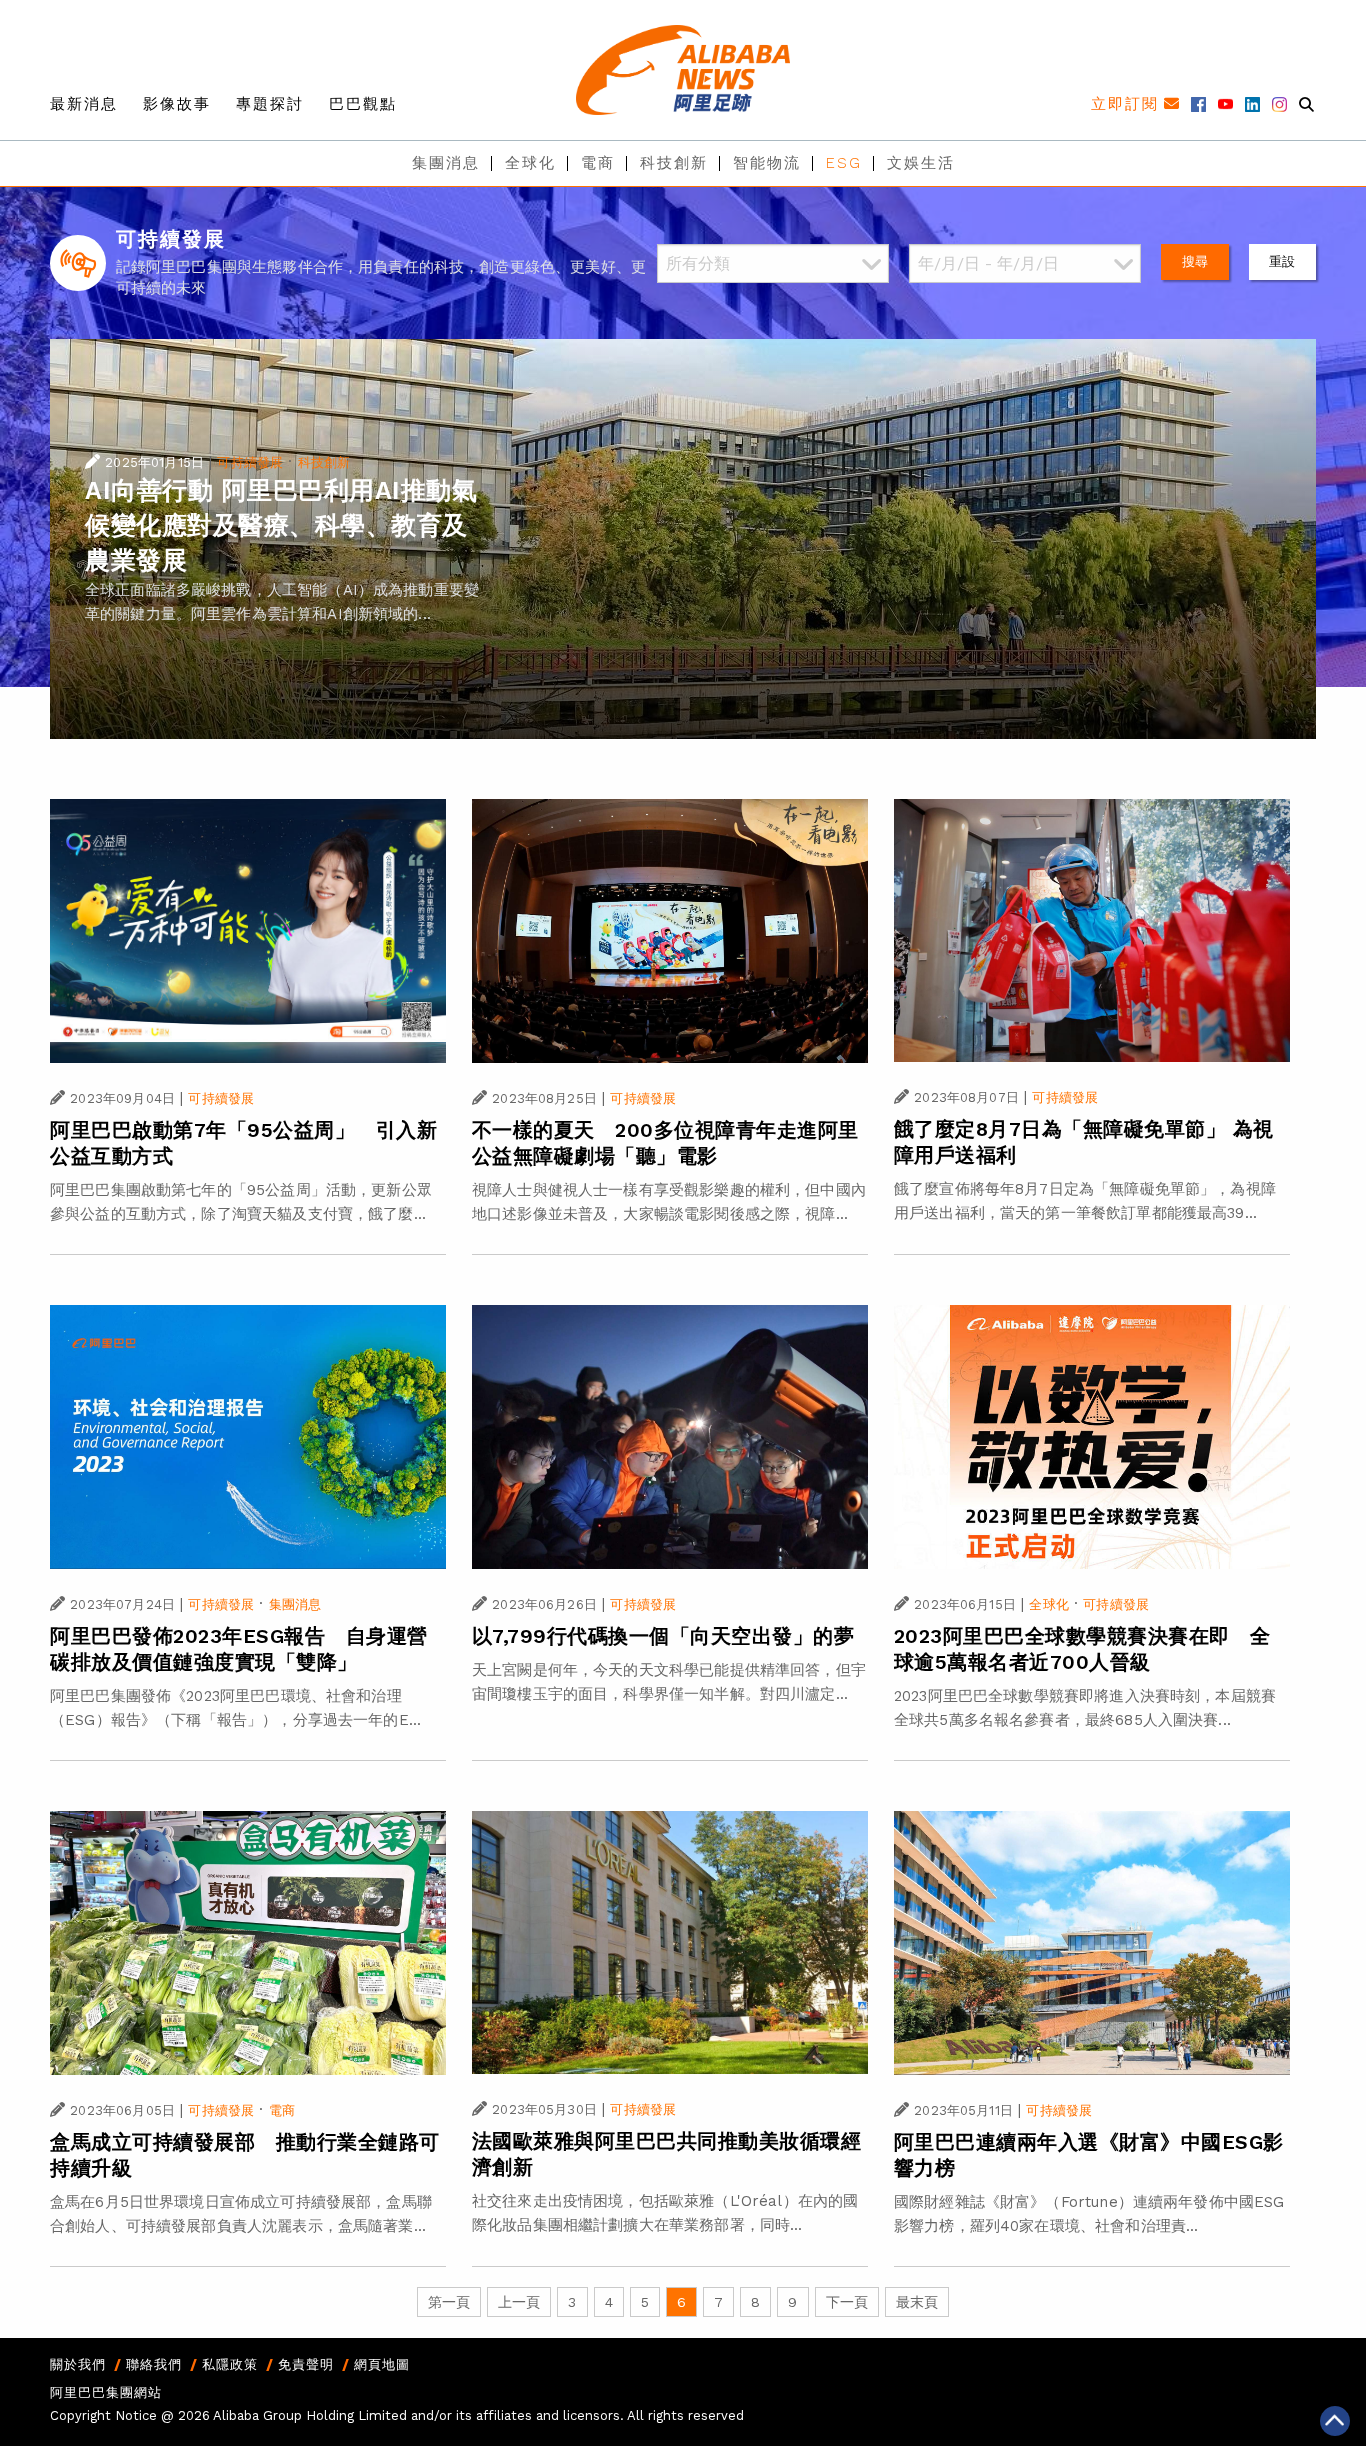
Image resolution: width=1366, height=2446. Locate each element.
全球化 (530, 163)
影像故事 (177, 104)
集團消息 (446, 163)
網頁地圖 (382, 2364)
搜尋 (1195, 261)
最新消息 (84, 104)
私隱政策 (230, 2364)
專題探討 (270, 104)
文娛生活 (921, 163)
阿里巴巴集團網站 (106, 2392)
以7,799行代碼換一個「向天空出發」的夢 (663, 1636)
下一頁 (847, 2302)
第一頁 (449, 2302)
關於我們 (78, 2364)
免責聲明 (306, 2364)
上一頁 (519, 2302)
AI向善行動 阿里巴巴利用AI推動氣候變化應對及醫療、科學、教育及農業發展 (281, 525)
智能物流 (767, 163)
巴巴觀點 (363, 104)
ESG (844, 163)
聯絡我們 (154, 2364)
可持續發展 (250, 462)
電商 (598, 163)
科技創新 (674, 163)
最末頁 (917, 2302)
